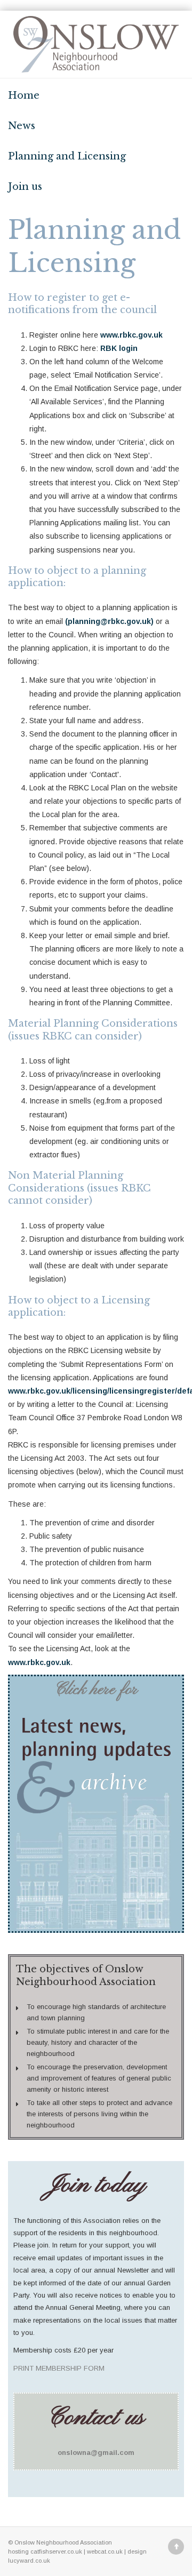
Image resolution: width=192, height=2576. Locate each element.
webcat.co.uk (105, 2551)
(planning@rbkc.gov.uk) (109, 621)
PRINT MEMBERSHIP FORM (59, 2368)
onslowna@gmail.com (96, 2453)
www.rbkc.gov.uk (131, 335)
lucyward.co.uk (29, 2561)
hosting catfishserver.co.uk (45, 2551)
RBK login (119, 348)
